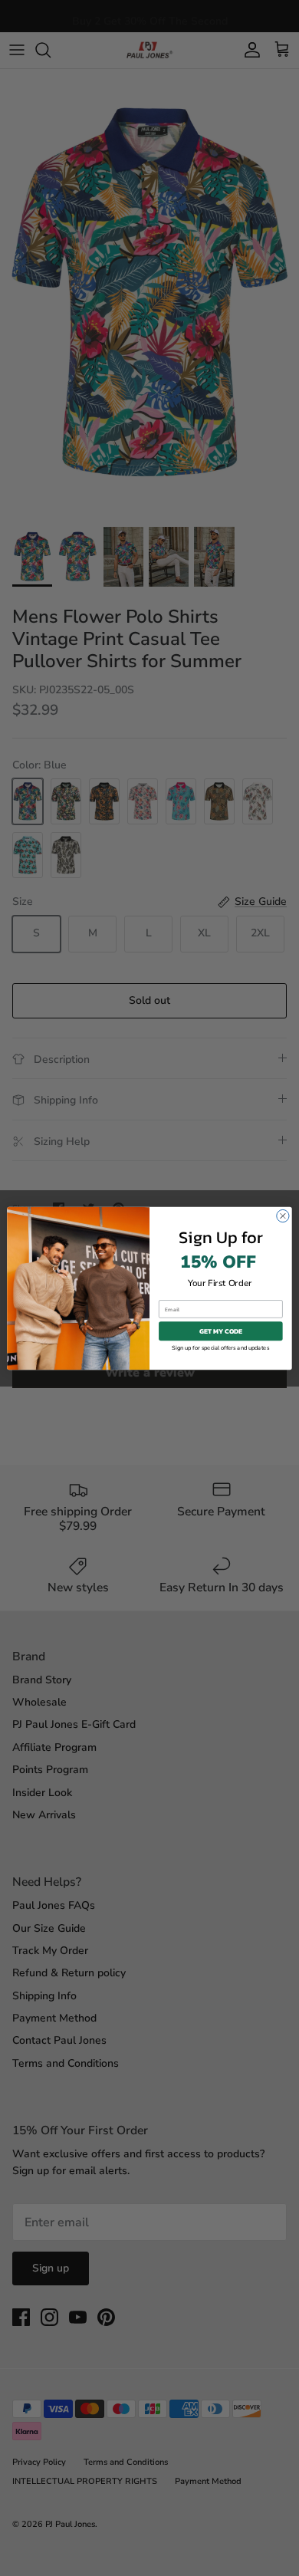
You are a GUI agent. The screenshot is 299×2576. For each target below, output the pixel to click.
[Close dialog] (283, 1216)
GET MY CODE (221, 1331)
